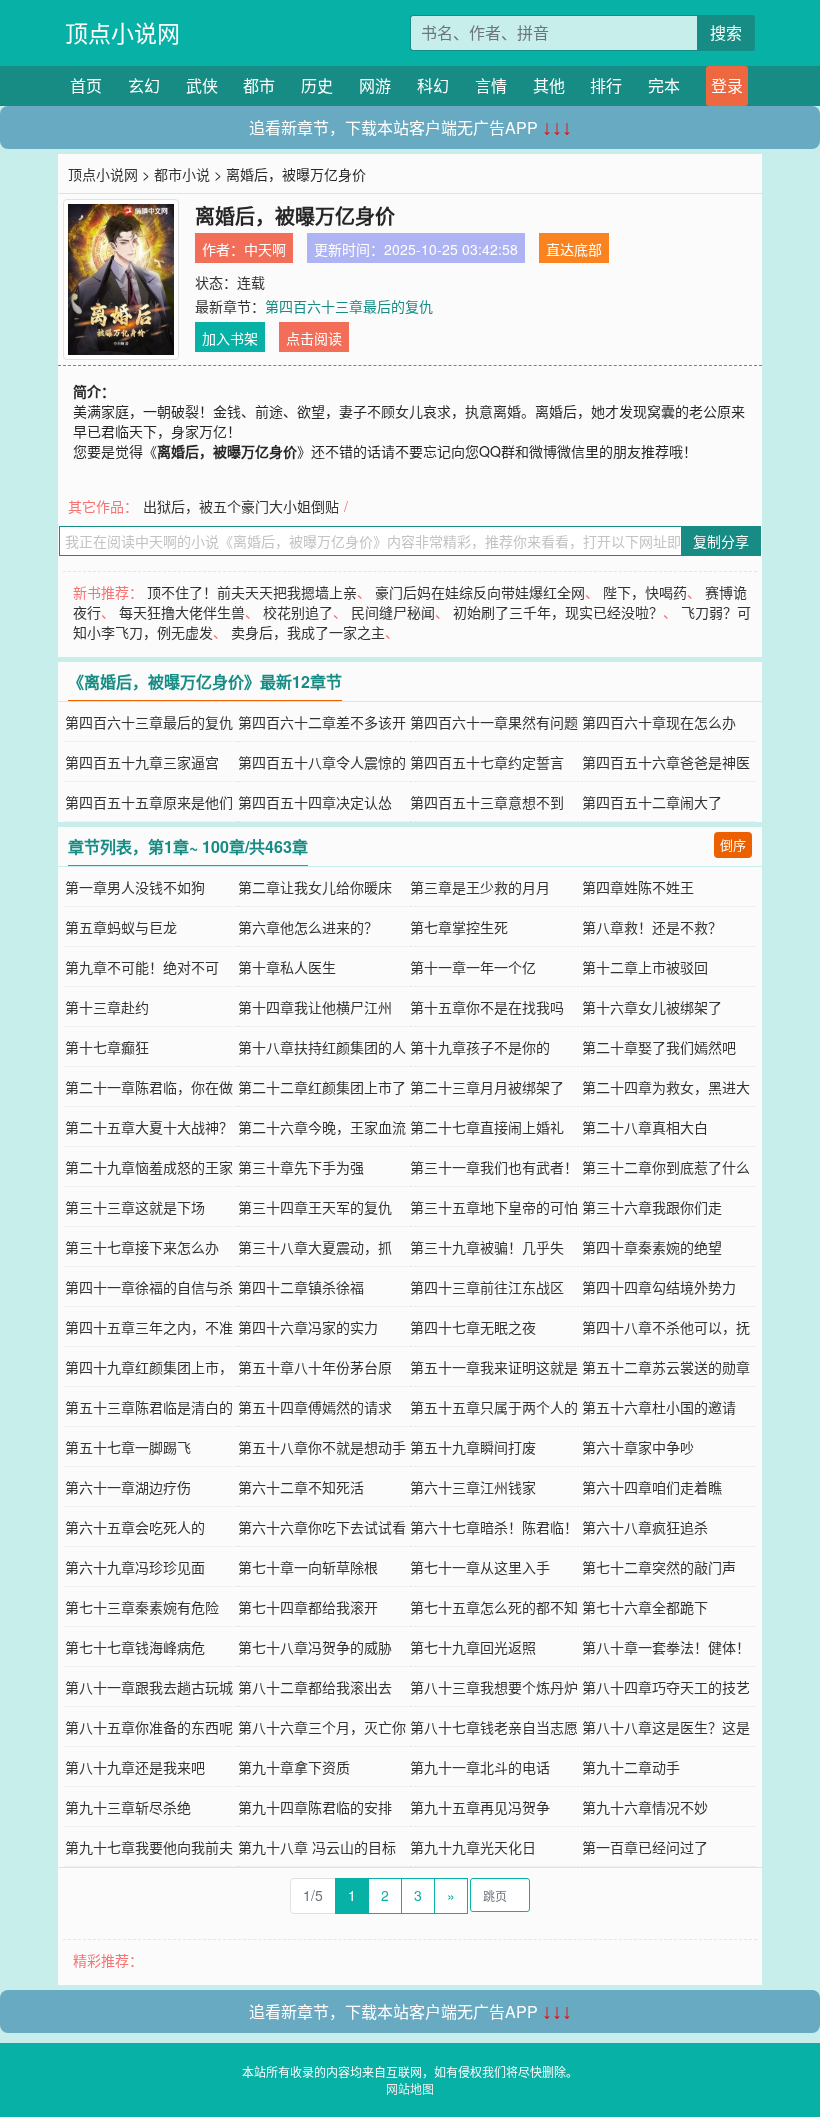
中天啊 (265, 249)
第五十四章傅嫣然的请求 (315, 1407)
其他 (549, 85)
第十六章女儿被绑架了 (652, 1007)
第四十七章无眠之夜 (473, 1327)
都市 (259, 85)
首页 (86, 85)
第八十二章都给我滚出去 (315, 1687)
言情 (491, 85)
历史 (317, 85)
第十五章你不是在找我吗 (487, 1007)
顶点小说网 (122, 32)
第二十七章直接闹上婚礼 (487, 1127)
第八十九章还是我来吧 (135, 1767)
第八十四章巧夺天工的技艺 (666, 1687)
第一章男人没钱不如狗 (135, 887)
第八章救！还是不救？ (652, 927)
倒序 (733, 844)
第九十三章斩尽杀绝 (128, 1807)
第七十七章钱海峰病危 (135, 1647)
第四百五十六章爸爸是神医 (666, 762)
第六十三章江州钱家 (473, 1487)
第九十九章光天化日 (473, 1847)
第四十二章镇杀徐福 (301, 1287)
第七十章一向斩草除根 (308, 1567)
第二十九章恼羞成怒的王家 (149, 1167)
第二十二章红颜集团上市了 (322, 1087)
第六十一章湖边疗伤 (128, 1487)
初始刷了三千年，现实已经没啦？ (558, 612)
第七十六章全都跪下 (645, 1607)
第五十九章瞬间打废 (473, 1447)
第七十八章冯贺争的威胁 (315, 1647)
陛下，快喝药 (645, 592)
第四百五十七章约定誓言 (487, 762)
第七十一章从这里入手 (480, 1567)
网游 (375, 85)
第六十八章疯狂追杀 (645, 1527)
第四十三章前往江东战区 (487, 1287)
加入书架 (230, 338)
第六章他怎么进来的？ (308, 927)
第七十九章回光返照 (473, 1647)
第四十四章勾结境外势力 (659, 1287)
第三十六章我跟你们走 (652, 1207)
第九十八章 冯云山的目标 (317, 1847)
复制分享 (721, 541)
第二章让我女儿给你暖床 (315, 887)
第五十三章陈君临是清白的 (149, 1407)
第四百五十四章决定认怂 (315, 802)
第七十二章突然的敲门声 (659, 1567)
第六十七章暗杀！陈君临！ (494, 1527)
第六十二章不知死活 (301, 1487)
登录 (727, 85)
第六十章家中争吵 (638, 1447)
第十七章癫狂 (107, 1047)
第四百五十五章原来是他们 (149, 802)
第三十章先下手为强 (301, 1167)
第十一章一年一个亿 (473, 967)
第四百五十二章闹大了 (652, 802)
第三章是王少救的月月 (480, 887)
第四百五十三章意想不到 (487, 802)
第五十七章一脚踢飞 (128, 1447)
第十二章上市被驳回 (645, 967)
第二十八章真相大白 (645, 1127)
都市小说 (182, 174)
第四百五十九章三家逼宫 (142, 762)
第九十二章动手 (631, 1767)
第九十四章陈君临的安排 (315, 1807)
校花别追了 (298, 612)
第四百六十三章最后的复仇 (349, 306)
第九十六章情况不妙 (645, 1807)
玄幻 (144, 85)
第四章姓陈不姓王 (638, 887)
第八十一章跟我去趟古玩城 (149, 1687)
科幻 (433, 85)
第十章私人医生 (287, 967)
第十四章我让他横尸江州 (315, 1007)
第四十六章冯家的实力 (308, 1327)
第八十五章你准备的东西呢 (149, 1727)
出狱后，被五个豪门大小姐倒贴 (241, 506)
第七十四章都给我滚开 (308, 1607)
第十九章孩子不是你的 (480, 1047)
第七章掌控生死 (459, 927)
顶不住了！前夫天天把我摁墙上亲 (252, 592)
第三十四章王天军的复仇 (315, 1207)
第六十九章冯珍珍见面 (135, 1567)
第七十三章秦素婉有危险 (142, 1607)
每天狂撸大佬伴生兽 (182, 612)
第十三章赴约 (107, 1007)
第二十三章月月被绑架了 (487, 1087)
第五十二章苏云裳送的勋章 (666, 1367)
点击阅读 (314, 338)
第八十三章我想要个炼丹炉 (494, 1687)
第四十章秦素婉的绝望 (652, 1247)
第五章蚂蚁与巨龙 (121, 927)
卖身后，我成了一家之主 (308, 632)
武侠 (202, 85)
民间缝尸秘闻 (393, 612)
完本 (664, 85)
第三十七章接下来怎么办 (142, 1247)
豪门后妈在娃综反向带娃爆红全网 (480, 592)
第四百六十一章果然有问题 (494, 722)
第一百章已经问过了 (645, 1847)
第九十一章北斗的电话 (480, 1767)
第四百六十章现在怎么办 (659, 722)
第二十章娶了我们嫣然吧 (659, 1047)
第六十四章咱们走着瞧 (652, 1487)
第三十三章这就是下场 (135, 1207)
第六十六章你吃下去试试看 (322, 1527)
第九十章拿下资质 (294, 1767)
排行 (606, 85)
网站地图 (410, 2088)
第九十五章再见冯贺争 (480, 1807)
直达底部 (574, 249)
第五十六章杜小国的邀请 (659, 1407)
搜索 (726, 32)
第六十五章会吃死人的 (135, 1527)
